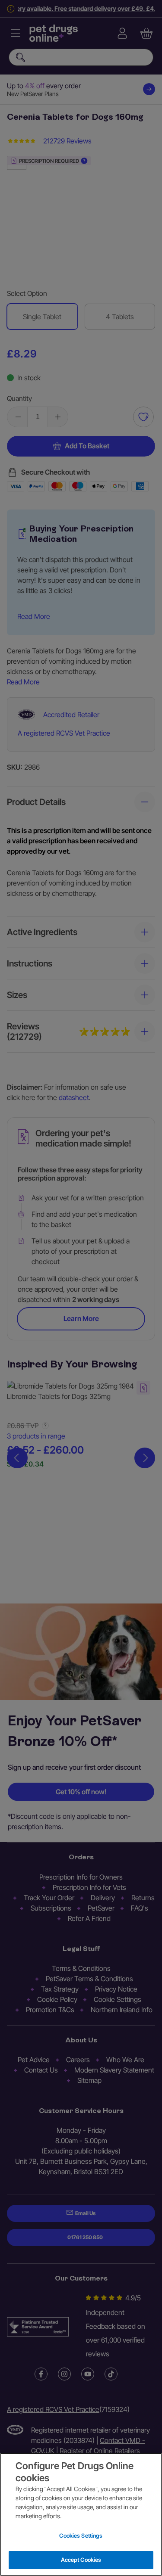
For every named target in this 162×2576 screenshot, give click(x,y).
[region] (81, 2514)
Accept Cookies (81, 2560)
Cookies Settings (81, 2536)
